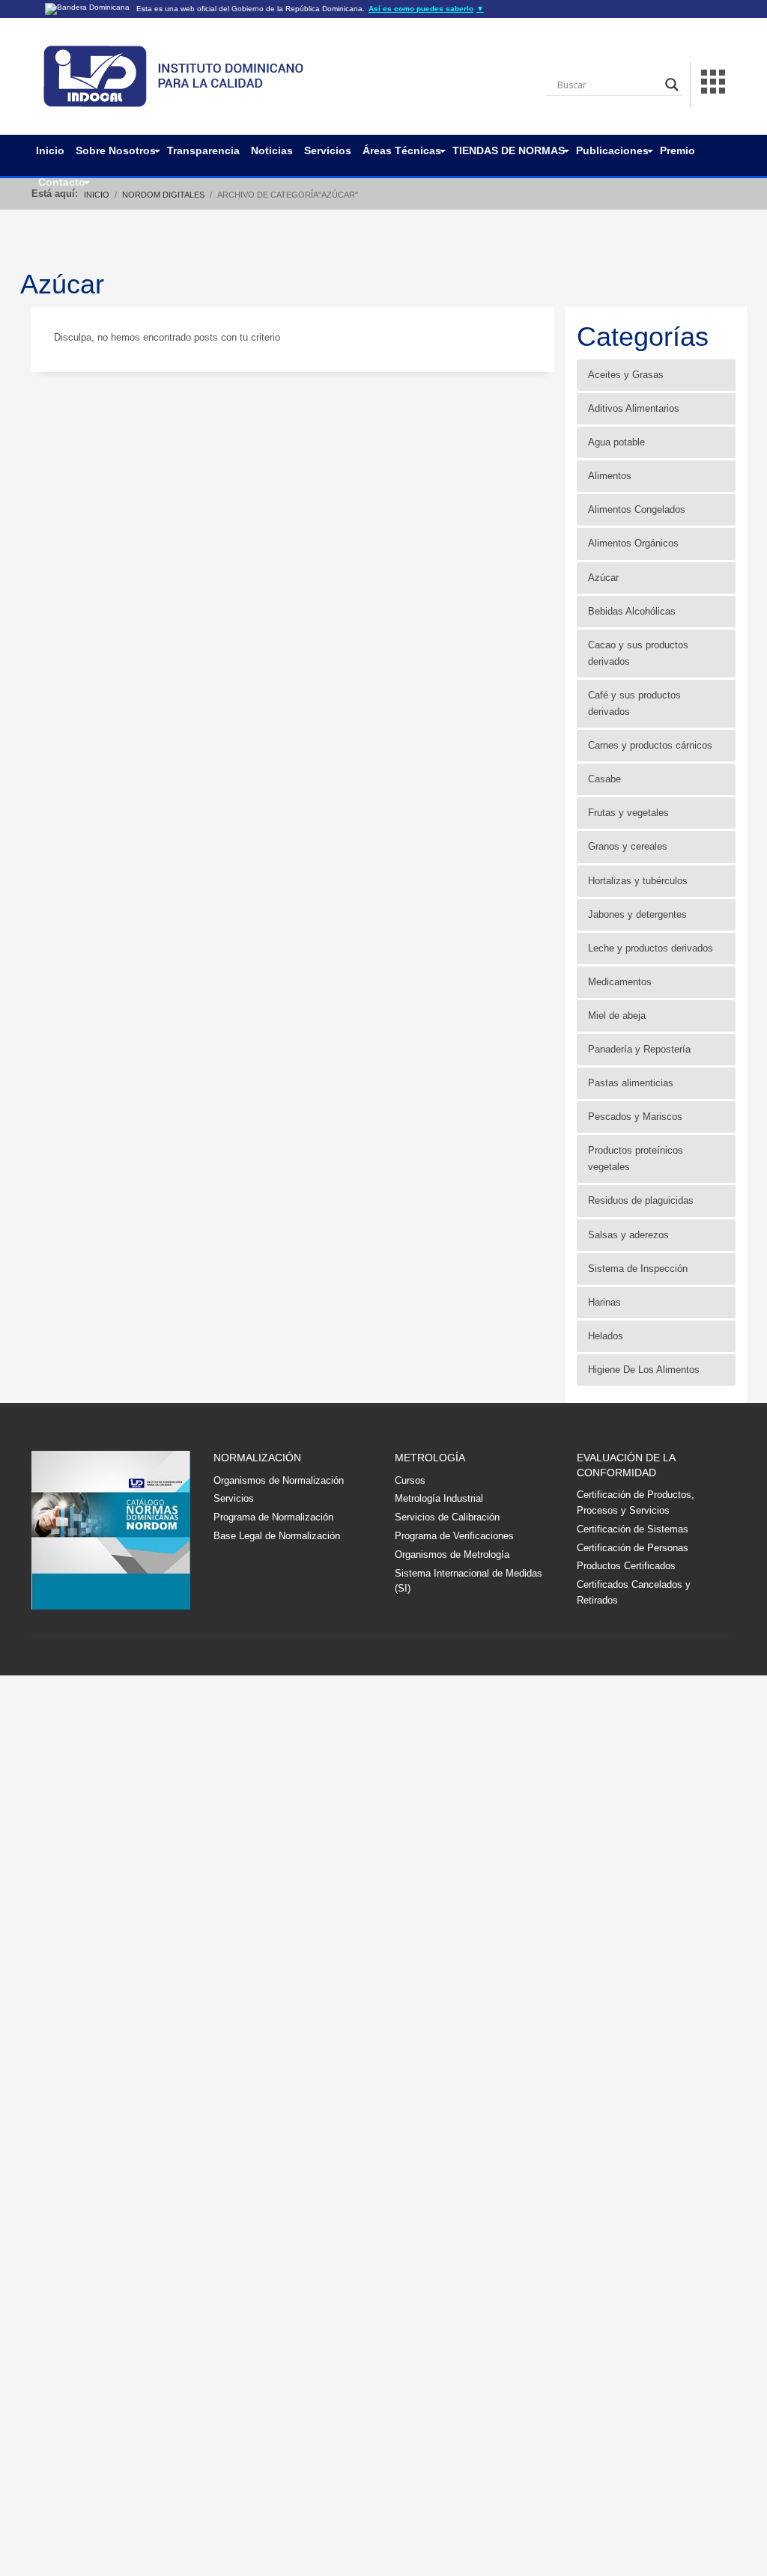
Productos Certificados (626, 1566)
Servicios (234, 1498)
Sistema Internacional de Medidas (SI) (469, 1581)
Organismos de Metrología (452, 1555)
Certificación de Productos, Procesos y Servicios (636, 1502)
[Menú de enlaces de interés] (713, 84)
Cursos (410, 1480)
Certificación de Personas (633, 1548)
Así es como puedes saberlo (426, 9)
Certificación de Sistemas (633, 1529)
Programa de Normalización (273, 1517)
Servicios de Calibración (447, 1517)
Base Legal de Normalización (277, 1536)
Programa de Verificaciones (454, 1536)
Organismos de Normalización (279, 1480)
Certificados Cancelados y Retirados (634, 1592)
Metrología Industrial (439, 1498)
